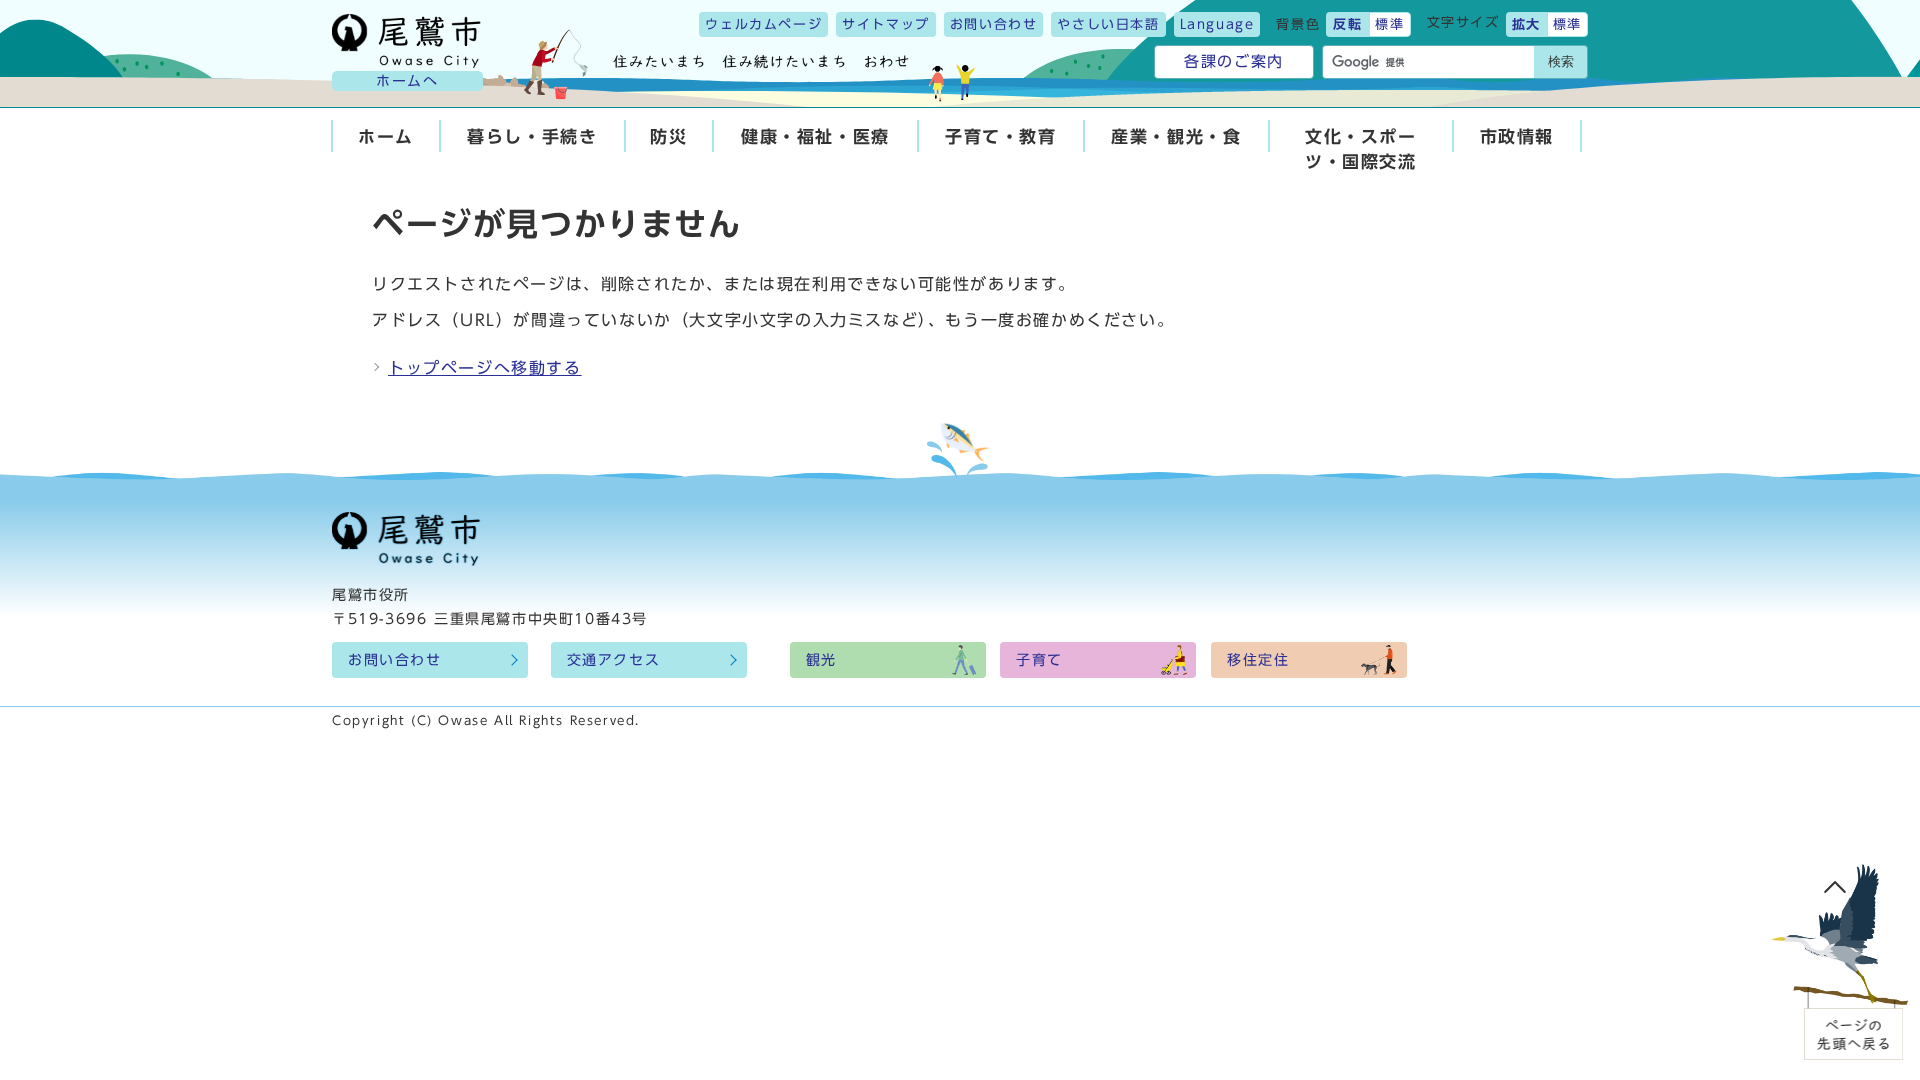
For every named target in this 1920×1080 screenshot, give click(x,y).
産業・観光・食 (1176, 136)
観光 (821, 660)
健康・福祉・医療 (815, 136)
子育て (1039, 660)
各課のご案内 (1234, 61)
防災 (668, 136)
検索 (1561, 61)
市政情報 (1517, 136)
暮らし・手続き (532, 136)
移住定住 (1258, 660)
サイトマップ (886, 24)
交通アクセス (614, 660)
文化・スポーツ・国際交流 (1361, 149)
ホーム (386, 136)
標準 (1389, 24)
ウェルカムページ (763, 24)
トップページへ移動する (485, 368)
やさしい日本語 (1108, 24)
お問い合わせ (994, 24)
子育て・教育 (1001, 136)
